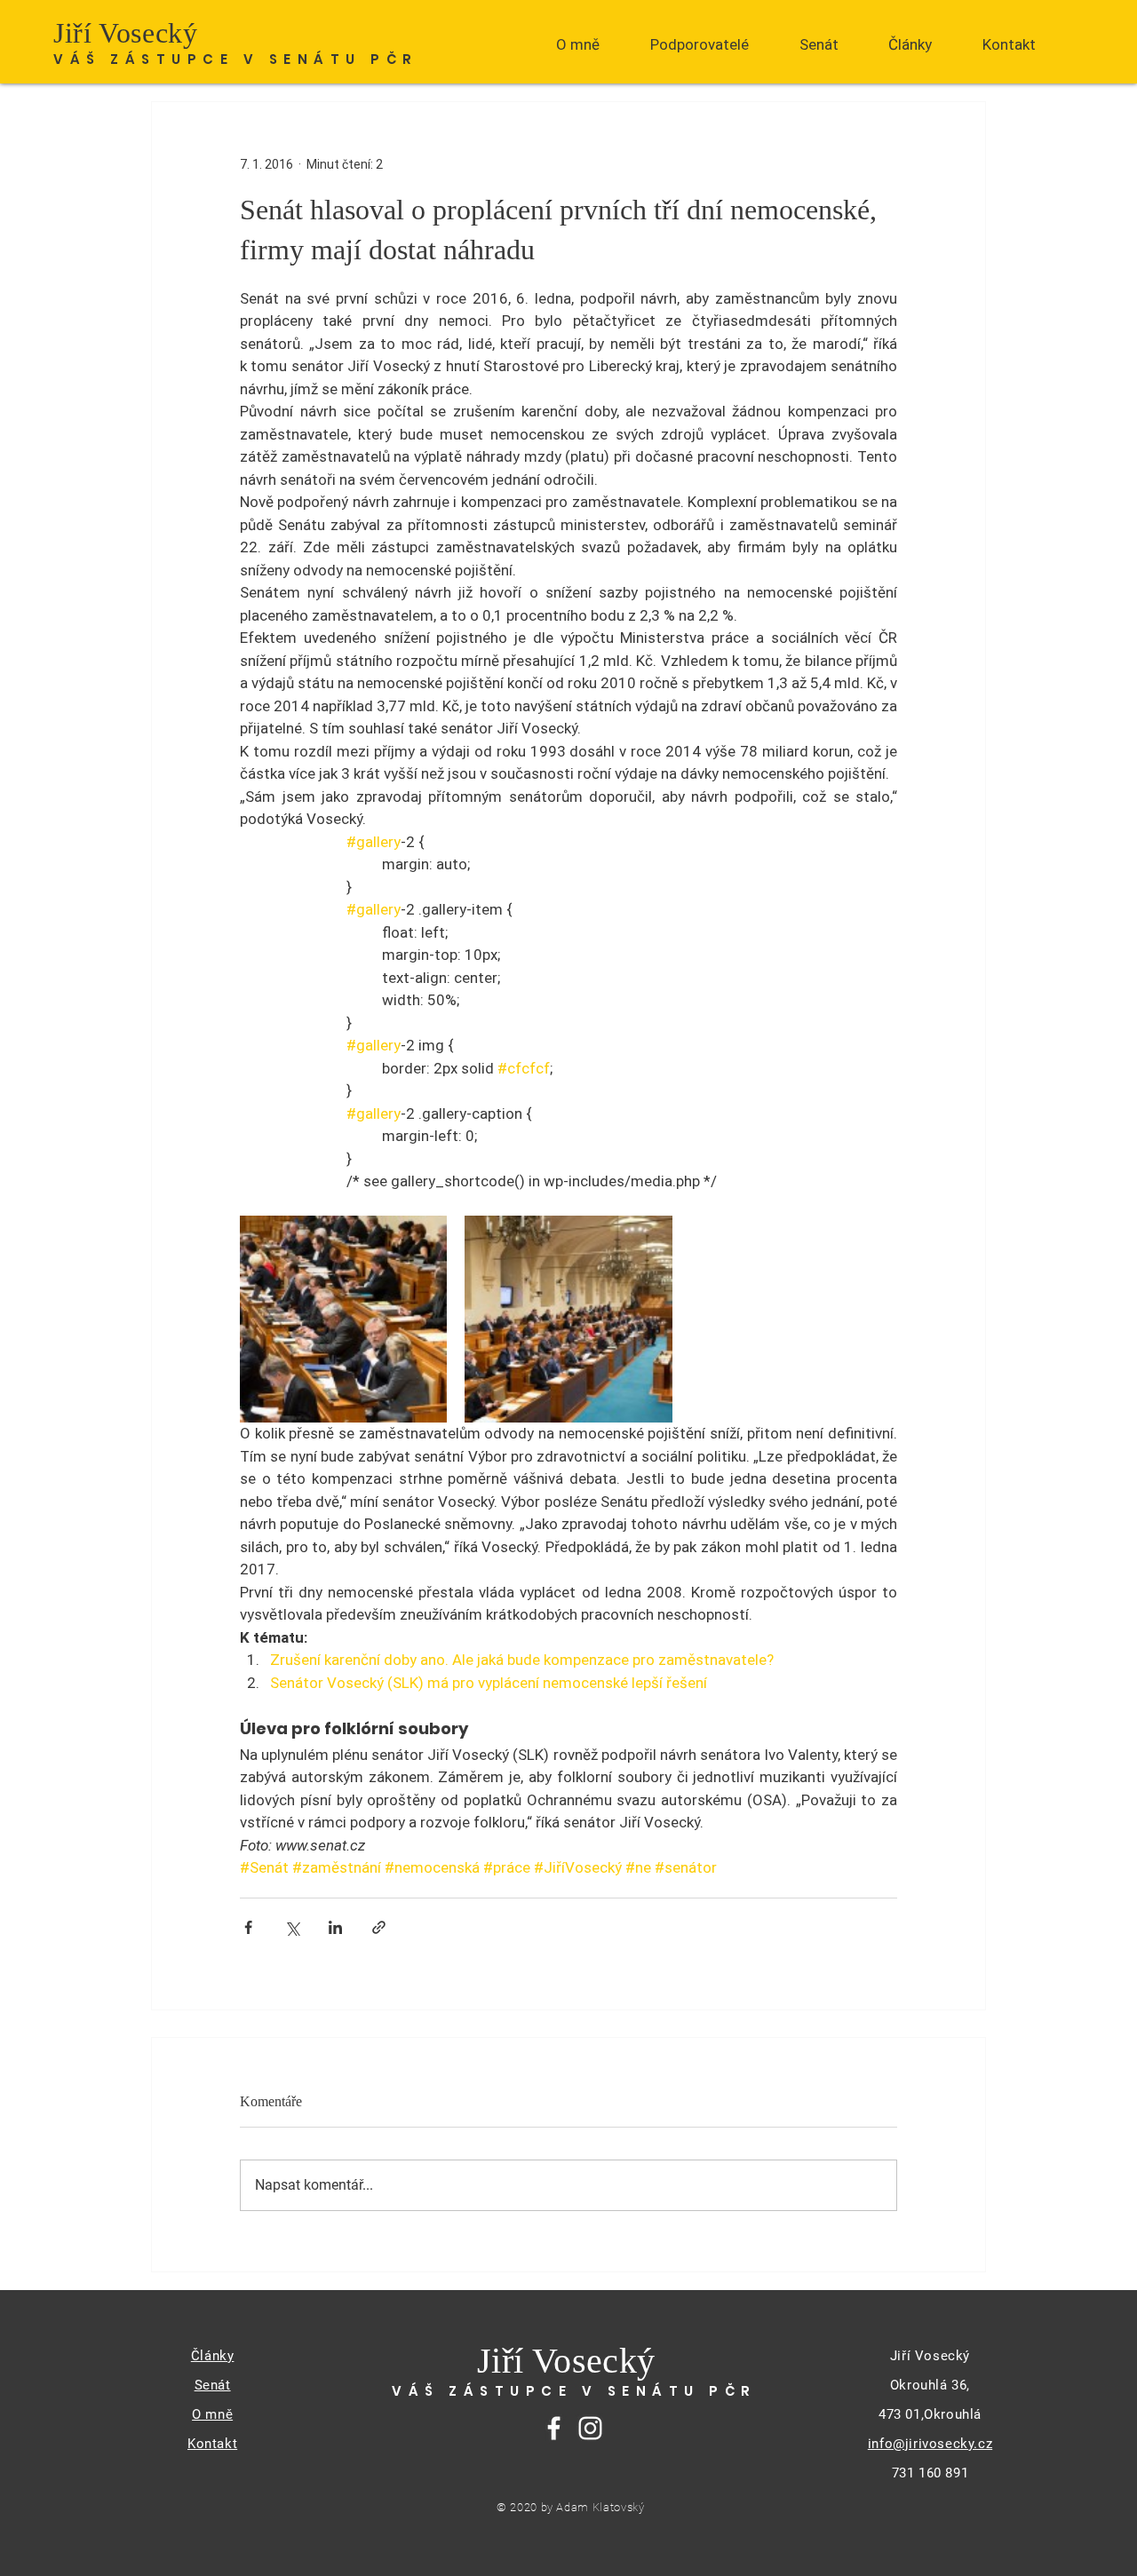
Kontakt (212, 2444)
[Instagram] (590, 2428)
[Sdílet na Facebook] (248, 1927)
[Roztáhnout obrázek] (343, 1319)
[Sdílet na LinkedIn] (335, 1927)
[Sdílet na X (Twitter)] (292, 1927)
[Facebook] (554, 2428)
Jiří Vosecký (126, 33)
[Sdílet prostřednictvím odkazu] (379, 1927)
